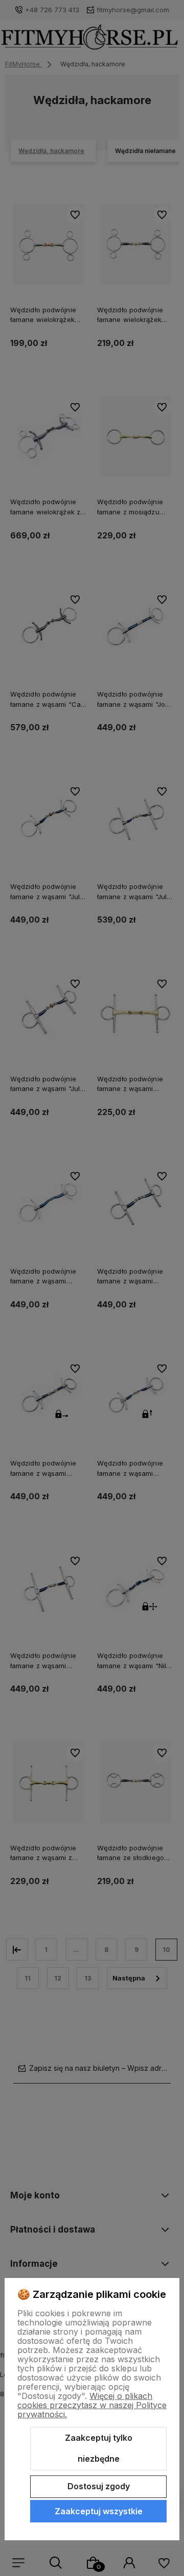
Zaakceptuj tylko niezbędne (99, 2448)
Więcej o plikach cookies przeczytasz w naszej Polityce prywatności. (92, 2405)
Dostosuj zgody (99, 2486)
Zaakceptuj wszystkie (99, 2511)
